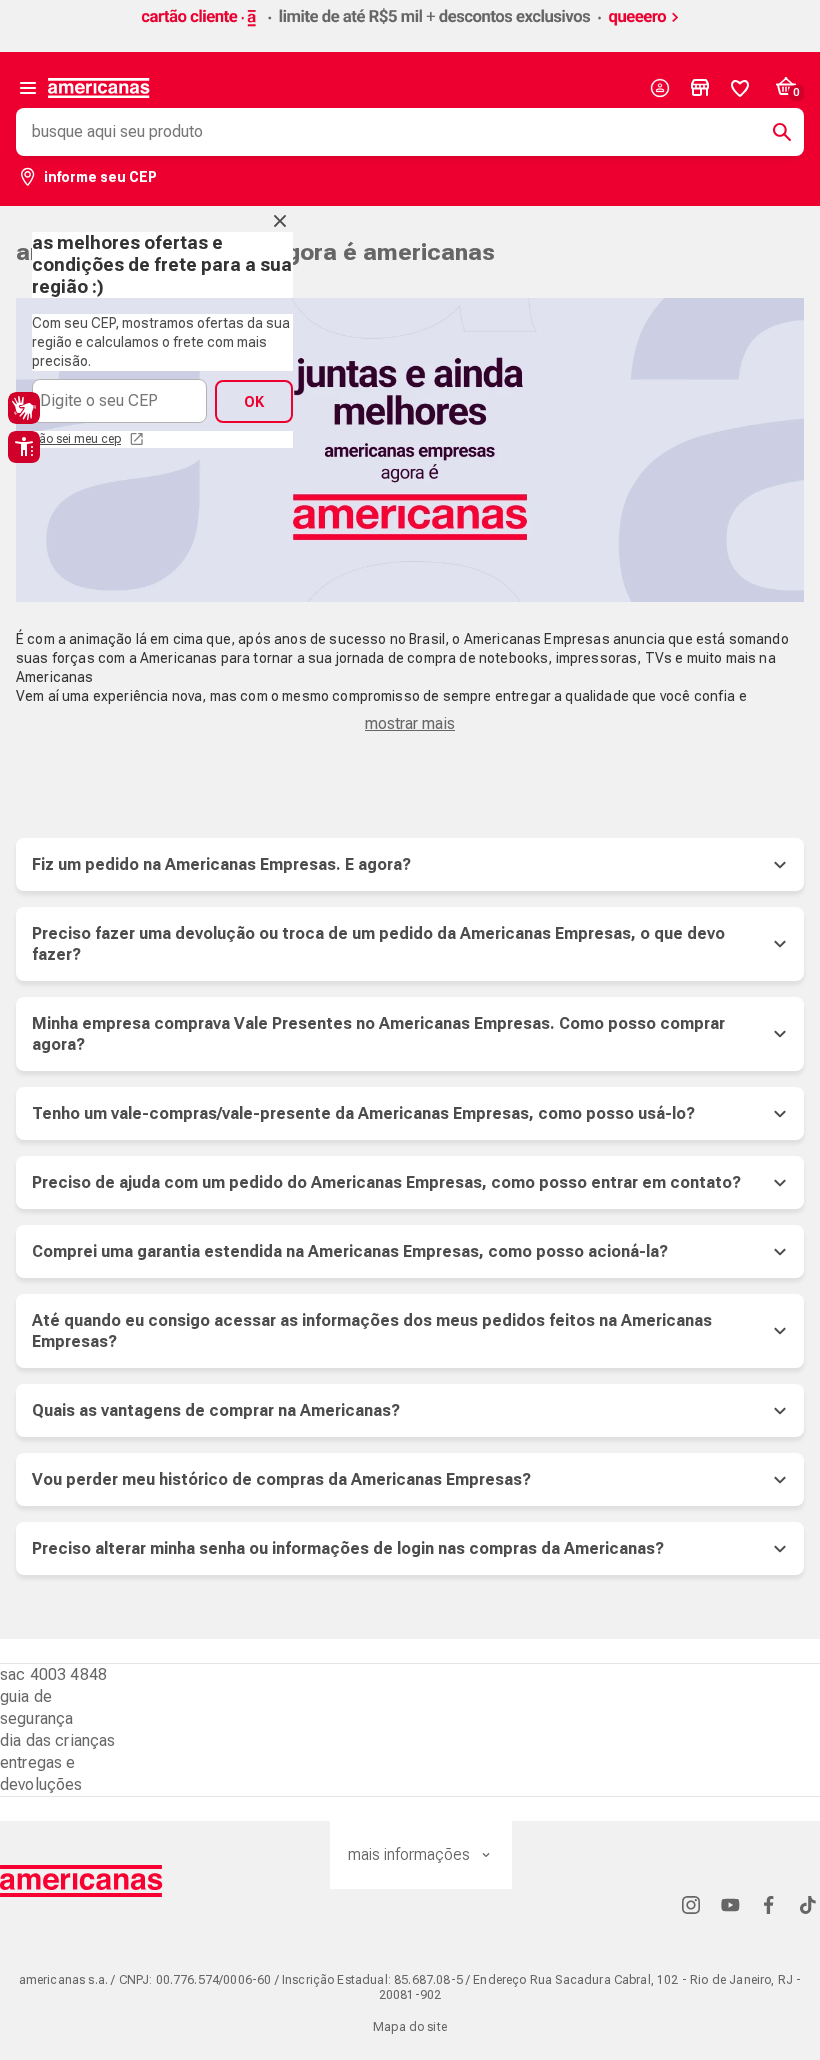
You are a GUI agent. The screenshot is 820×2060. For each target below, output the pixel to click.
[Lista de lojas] (700, 88)
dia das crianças (58, 1740)
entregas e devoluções (41, 1773)
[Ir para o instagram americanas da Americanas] (691, 1904)
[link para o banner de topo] (410, 27)
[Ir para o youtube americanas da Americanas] (730, 1904)
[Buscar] (774, 132)
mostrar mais (410, 723)
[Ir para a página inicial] (81, 1881)
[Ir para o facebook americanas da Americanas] (769, 1904)
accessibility (24, 447)
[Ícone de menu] (28, 88)
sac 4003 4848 (53, 1674)
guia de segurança (36, 1707)
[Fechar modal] (280, 221)
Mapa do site (410, 2027)
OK (254, 402)
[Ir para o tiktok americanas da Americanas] (808, 1904)
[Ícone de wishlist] (740, 88)
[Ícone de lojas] (700, 88)
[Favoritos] (740, 88)
